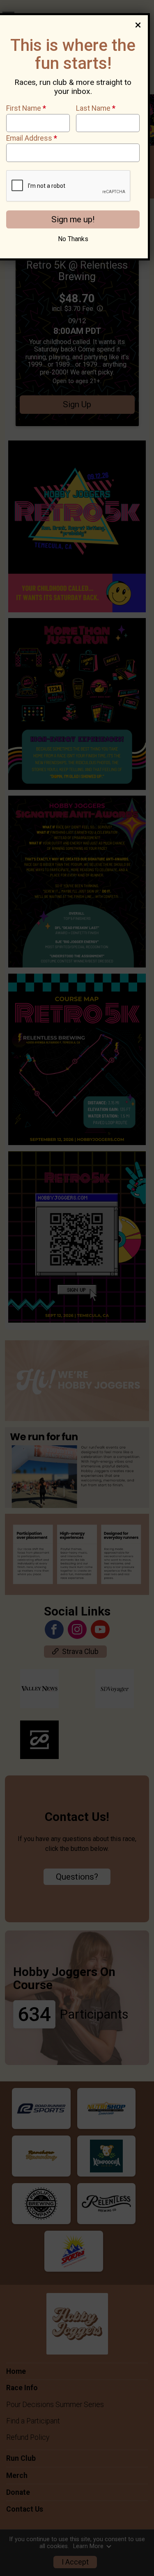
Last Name (96, 108)
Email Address (32, 138)
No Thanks (73, 239)
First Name (26, 108)
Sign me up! (73, 219)
